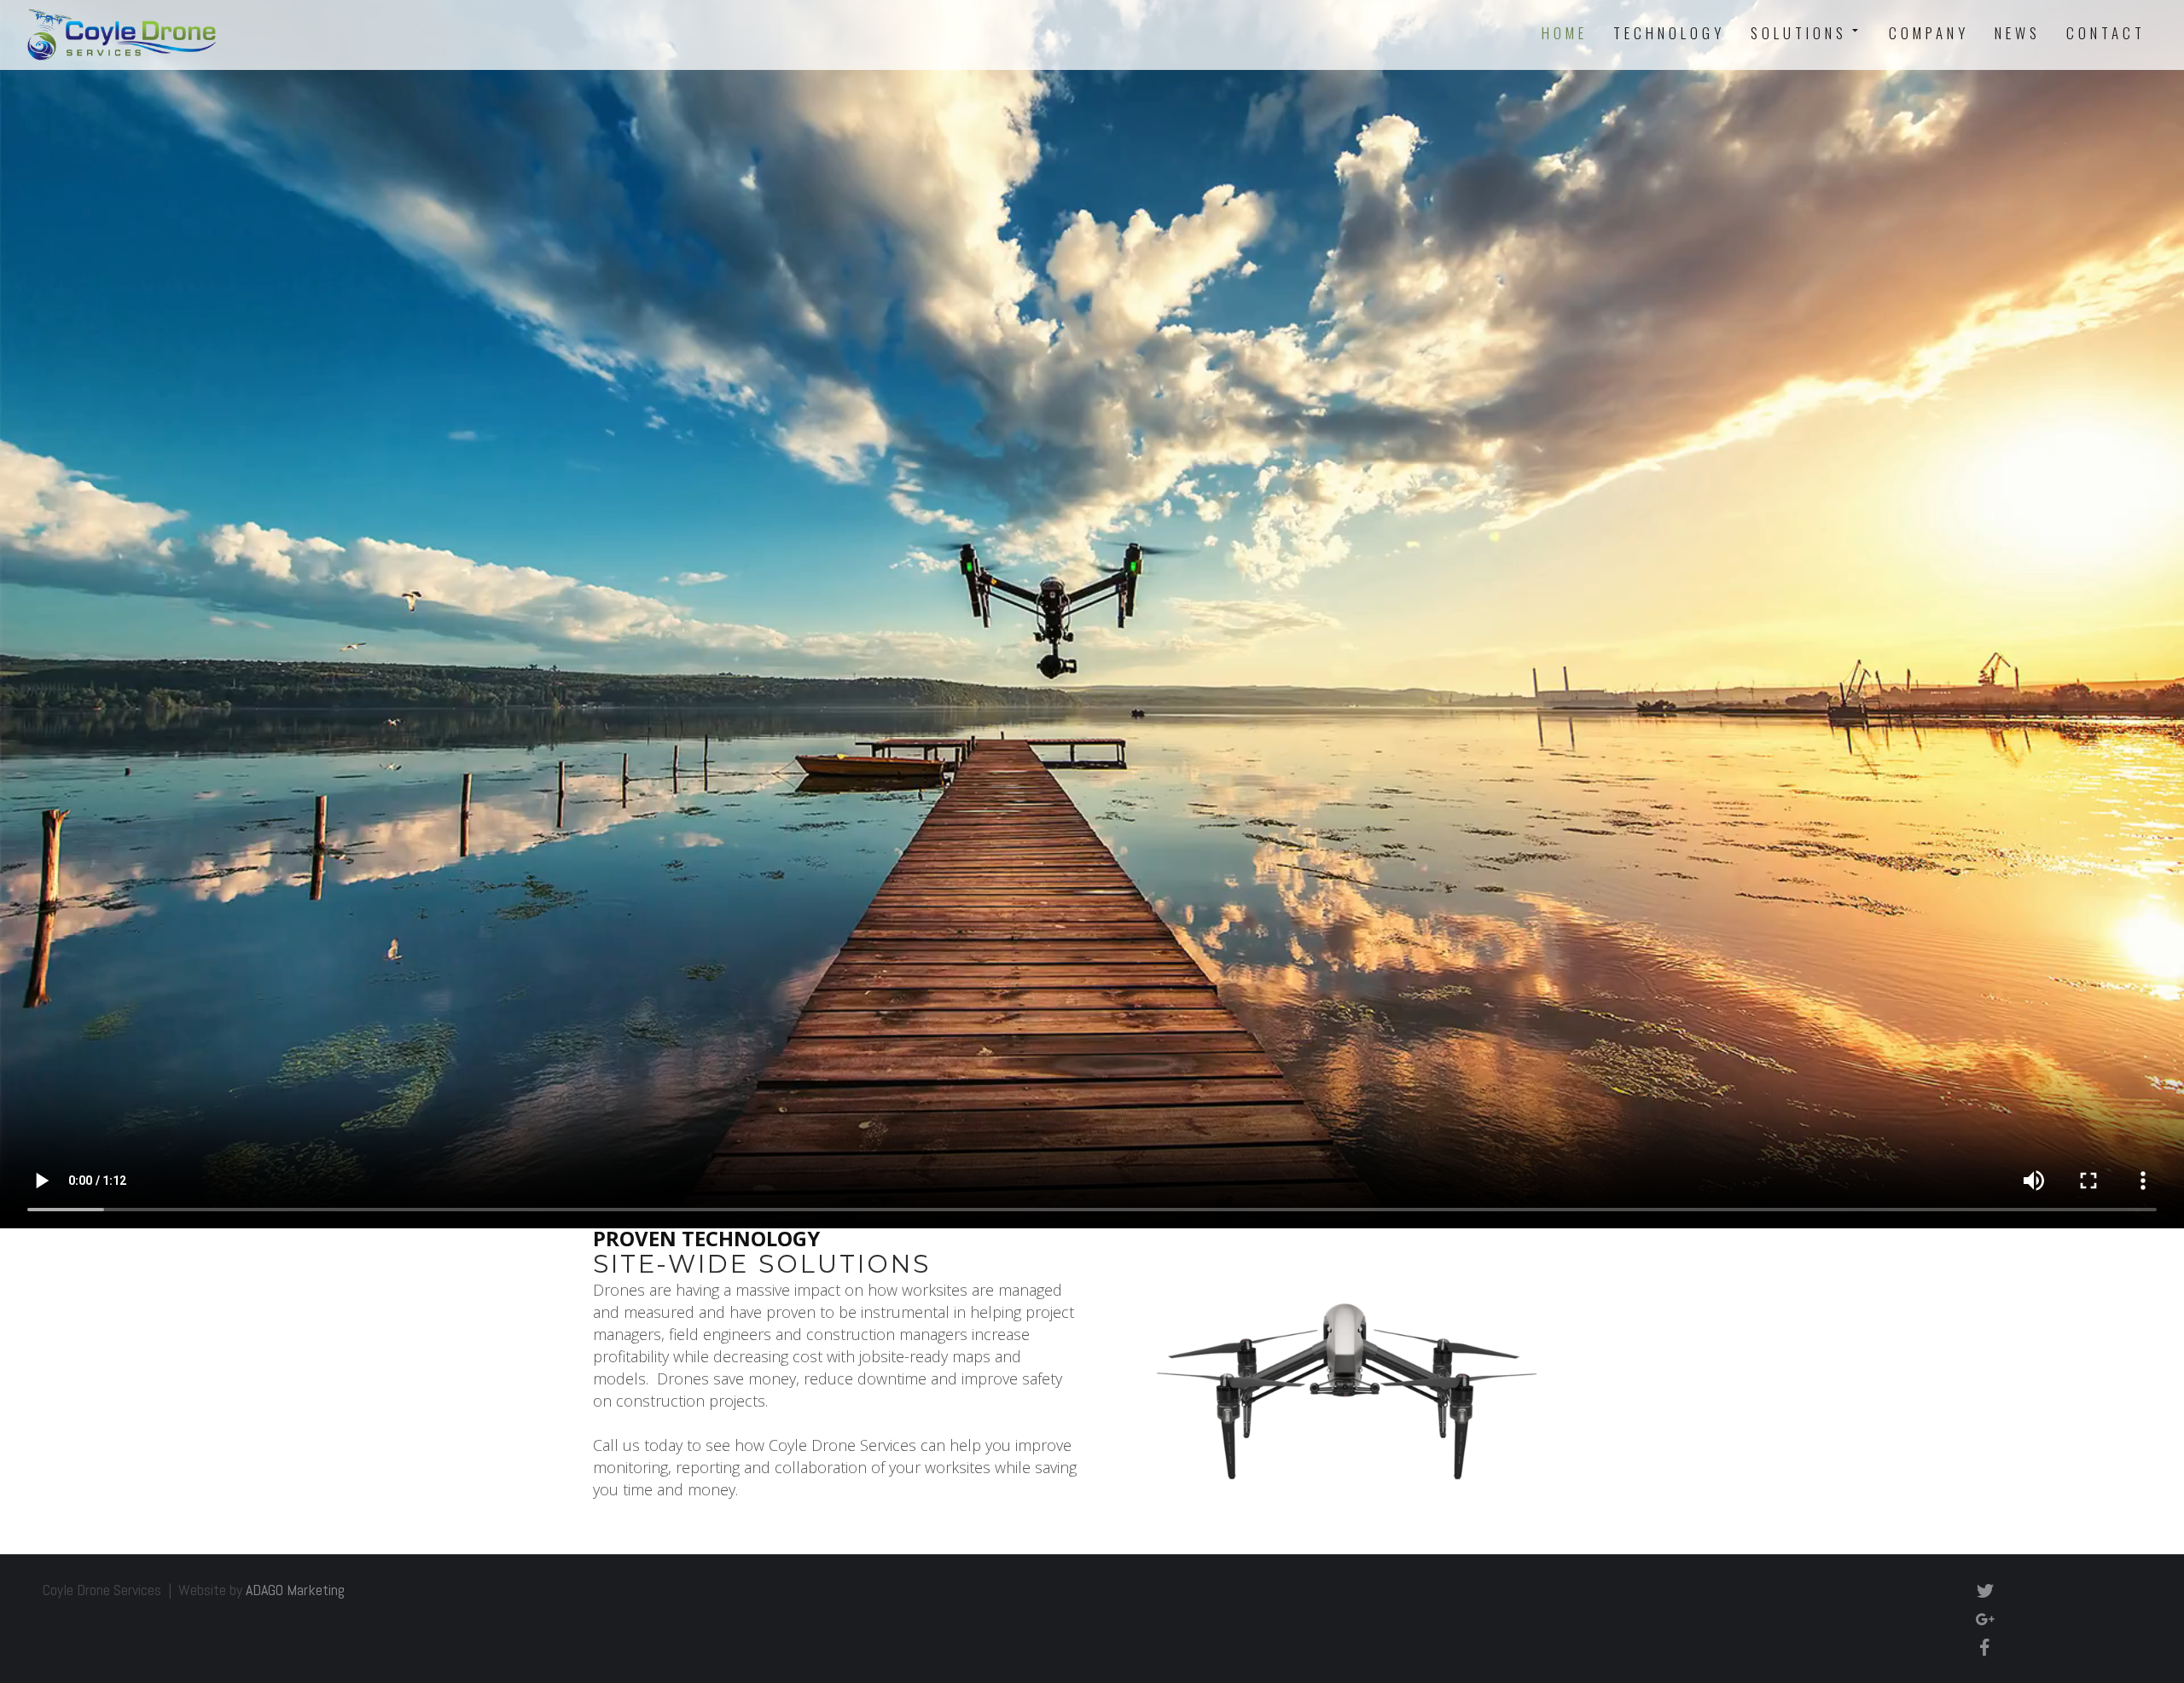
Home (1565, 33)
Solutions (1799, 33)
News (2018, 33)
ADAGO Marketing (295, 1590)
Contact (2106, 33)
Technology (1669, 33)
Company (1929, 33)
